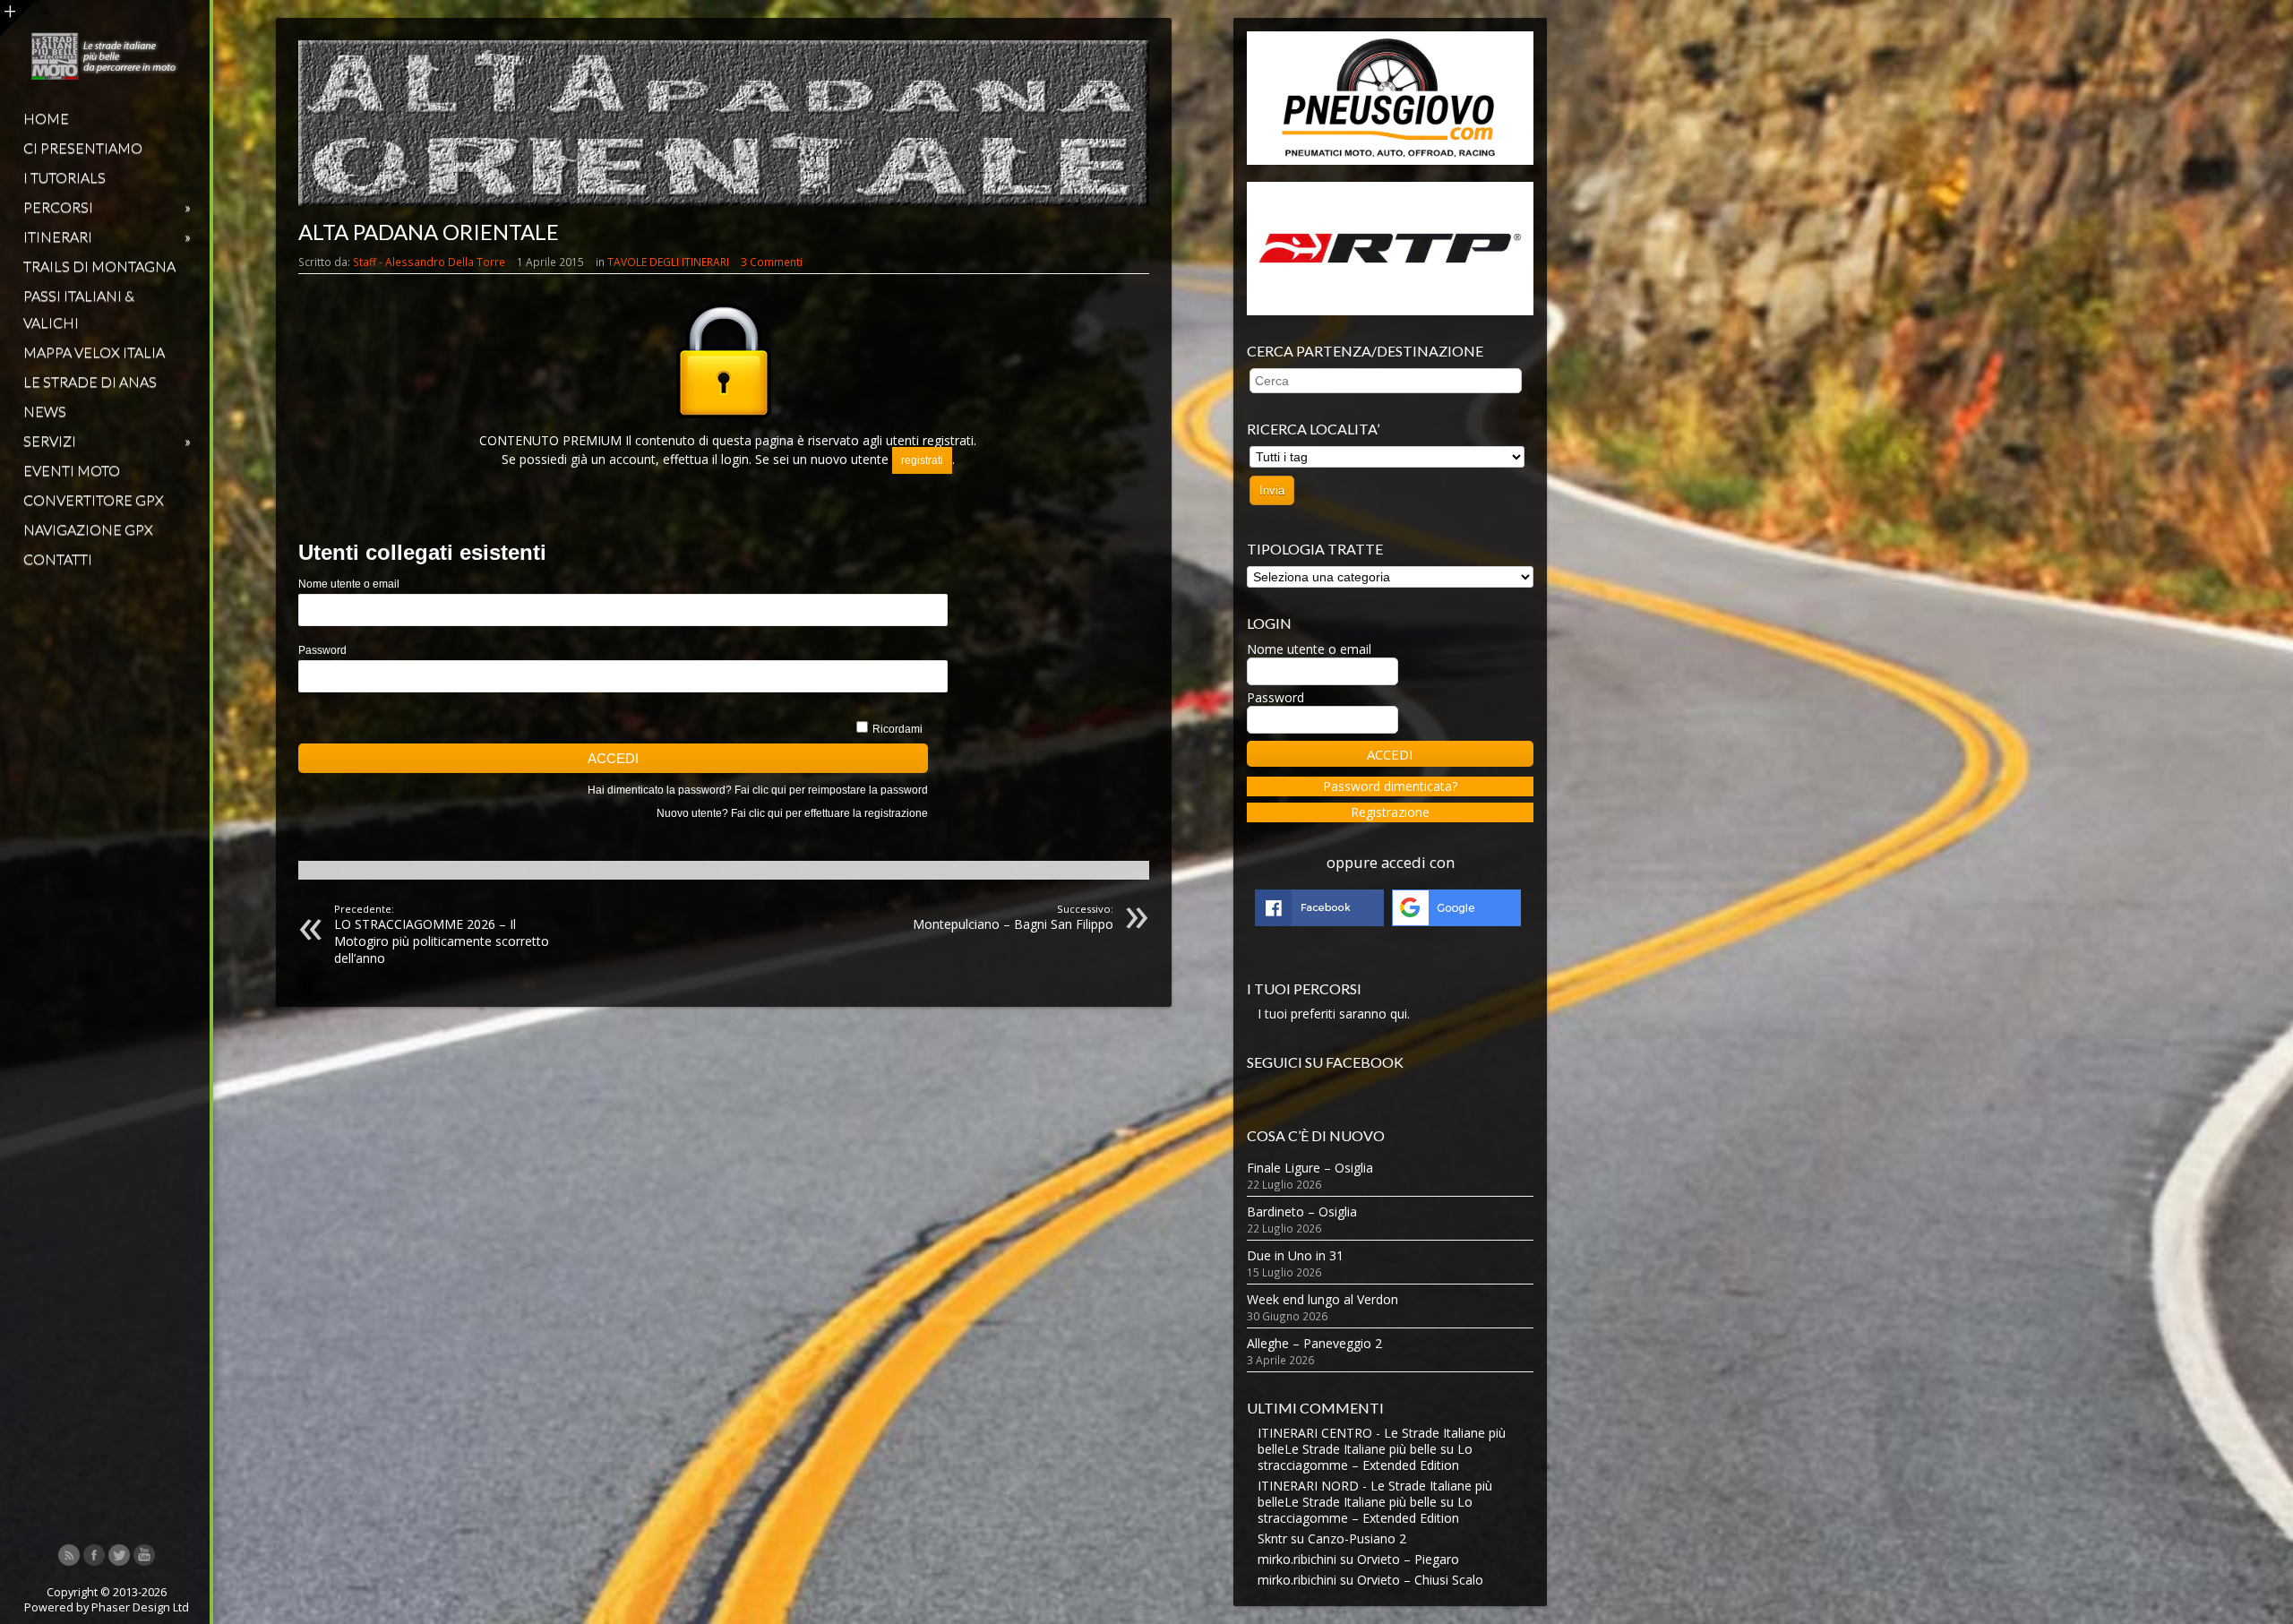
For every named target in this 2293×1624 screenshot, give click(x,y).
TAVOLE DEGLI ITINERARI (668, 262)
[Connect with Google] (1456, 921)
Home (46, 118)
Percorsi (107, 206)
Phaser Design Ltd (140, 1607)
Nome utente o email (349, 584)
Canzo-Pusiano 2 (1357, 1538)
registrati (922, 460)
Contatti (58, 559)
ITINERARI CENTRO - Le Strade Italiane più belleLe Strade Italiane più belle (1382, 1441)
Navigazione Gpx (88, 529)
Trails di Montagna (99, 266)
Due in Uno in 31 (1295, 1255)
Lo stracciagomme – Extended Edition (1365, 1457)
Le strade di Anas (90, 381)
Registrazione (1390, 812)
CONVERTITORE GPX (94, 499)
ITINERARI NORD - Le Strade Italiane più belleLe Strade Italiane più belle (1375, 1494)
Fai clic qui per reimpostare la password (831, 790)
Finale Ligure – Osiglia (1310, 1168)
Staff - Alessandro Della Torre (429, 262)
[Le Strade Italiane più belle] (105, 75)
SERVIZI (107, 440)
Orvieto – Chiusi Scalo (1420, 1580)
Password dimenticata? (1390, 786)
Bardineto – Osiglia (1302, 1212)
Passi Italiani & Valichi (79, 309)
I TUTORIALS (64, 177)
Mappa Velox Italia (94, 352)
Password (322, 650)
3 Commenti (772, 262)
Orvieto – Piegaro (1408, 1559)
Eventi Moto (72, 470)
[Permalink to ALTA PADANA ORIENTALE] (724, 201)
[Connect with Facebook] (1319, 921)
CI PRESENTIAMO (83, 147)
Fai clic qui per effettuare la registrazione (829, 813)
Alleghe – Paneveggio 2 (1314, 1343)
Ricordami (897, 729)
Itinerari (107, 236)
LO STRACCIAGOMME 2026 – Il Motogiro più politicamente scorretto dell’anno (442, 934)
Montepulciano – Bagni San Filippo (1013, 917)
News (45, 411)
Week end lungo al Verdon (1323, 1299)
